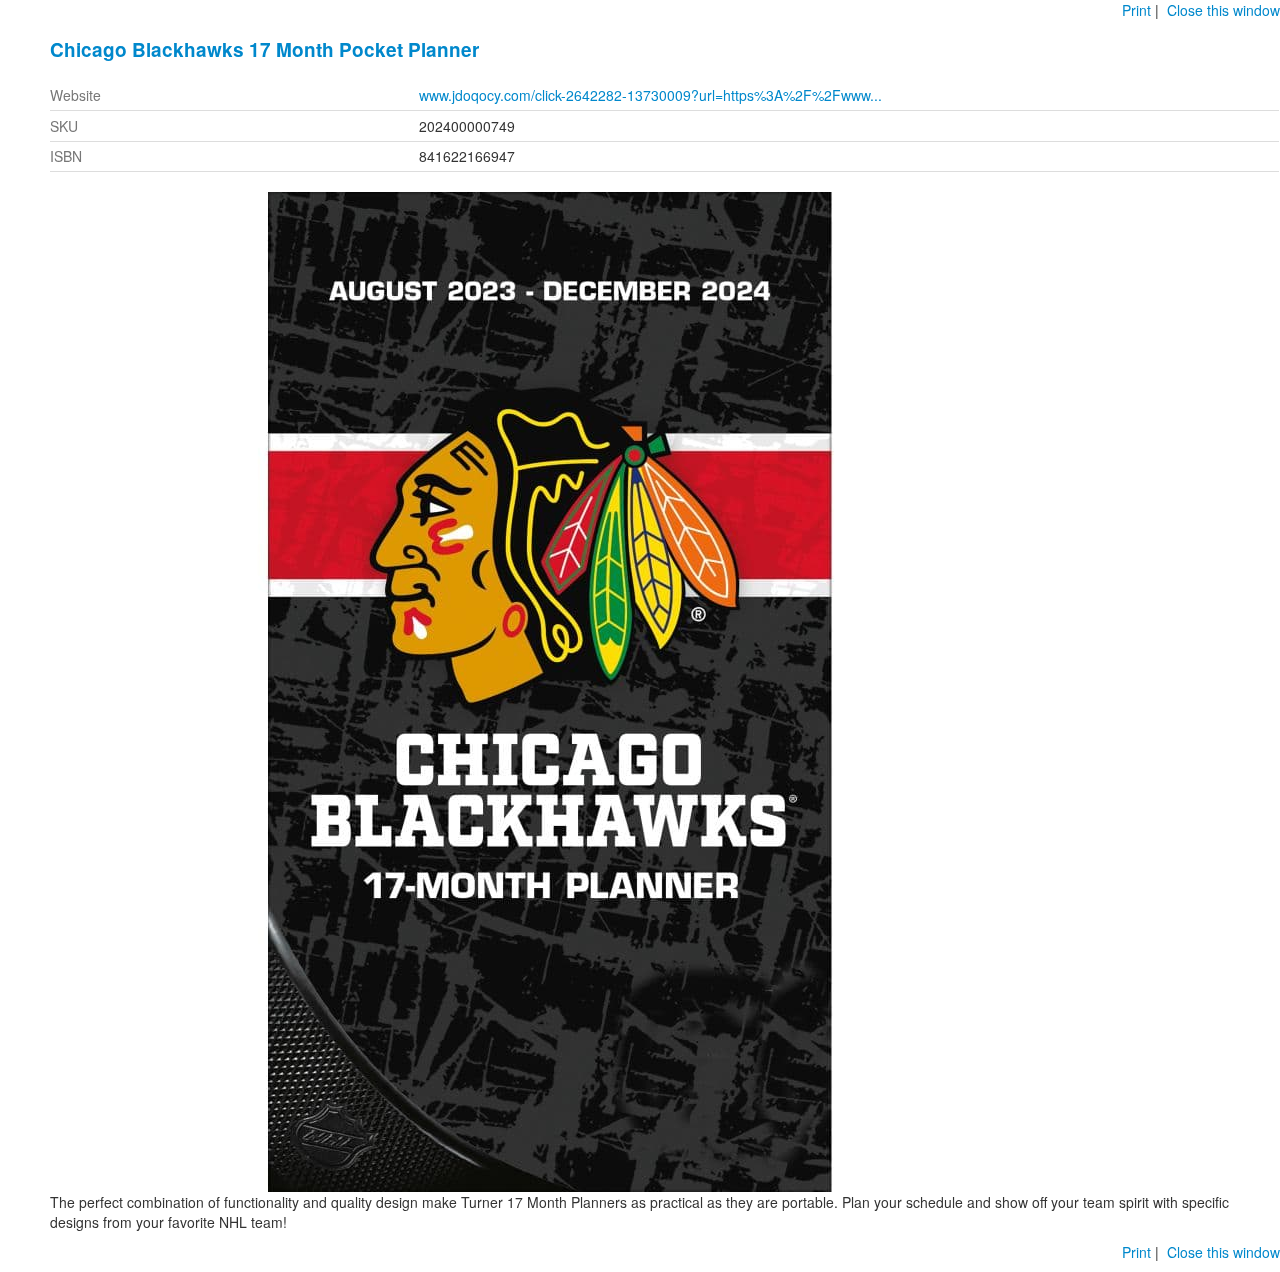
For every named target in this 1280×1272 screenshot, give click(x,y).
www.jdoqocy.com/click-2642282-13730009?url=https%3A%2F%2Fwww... (650, 95)
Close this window (1223, 10)
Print (1136, 10)
